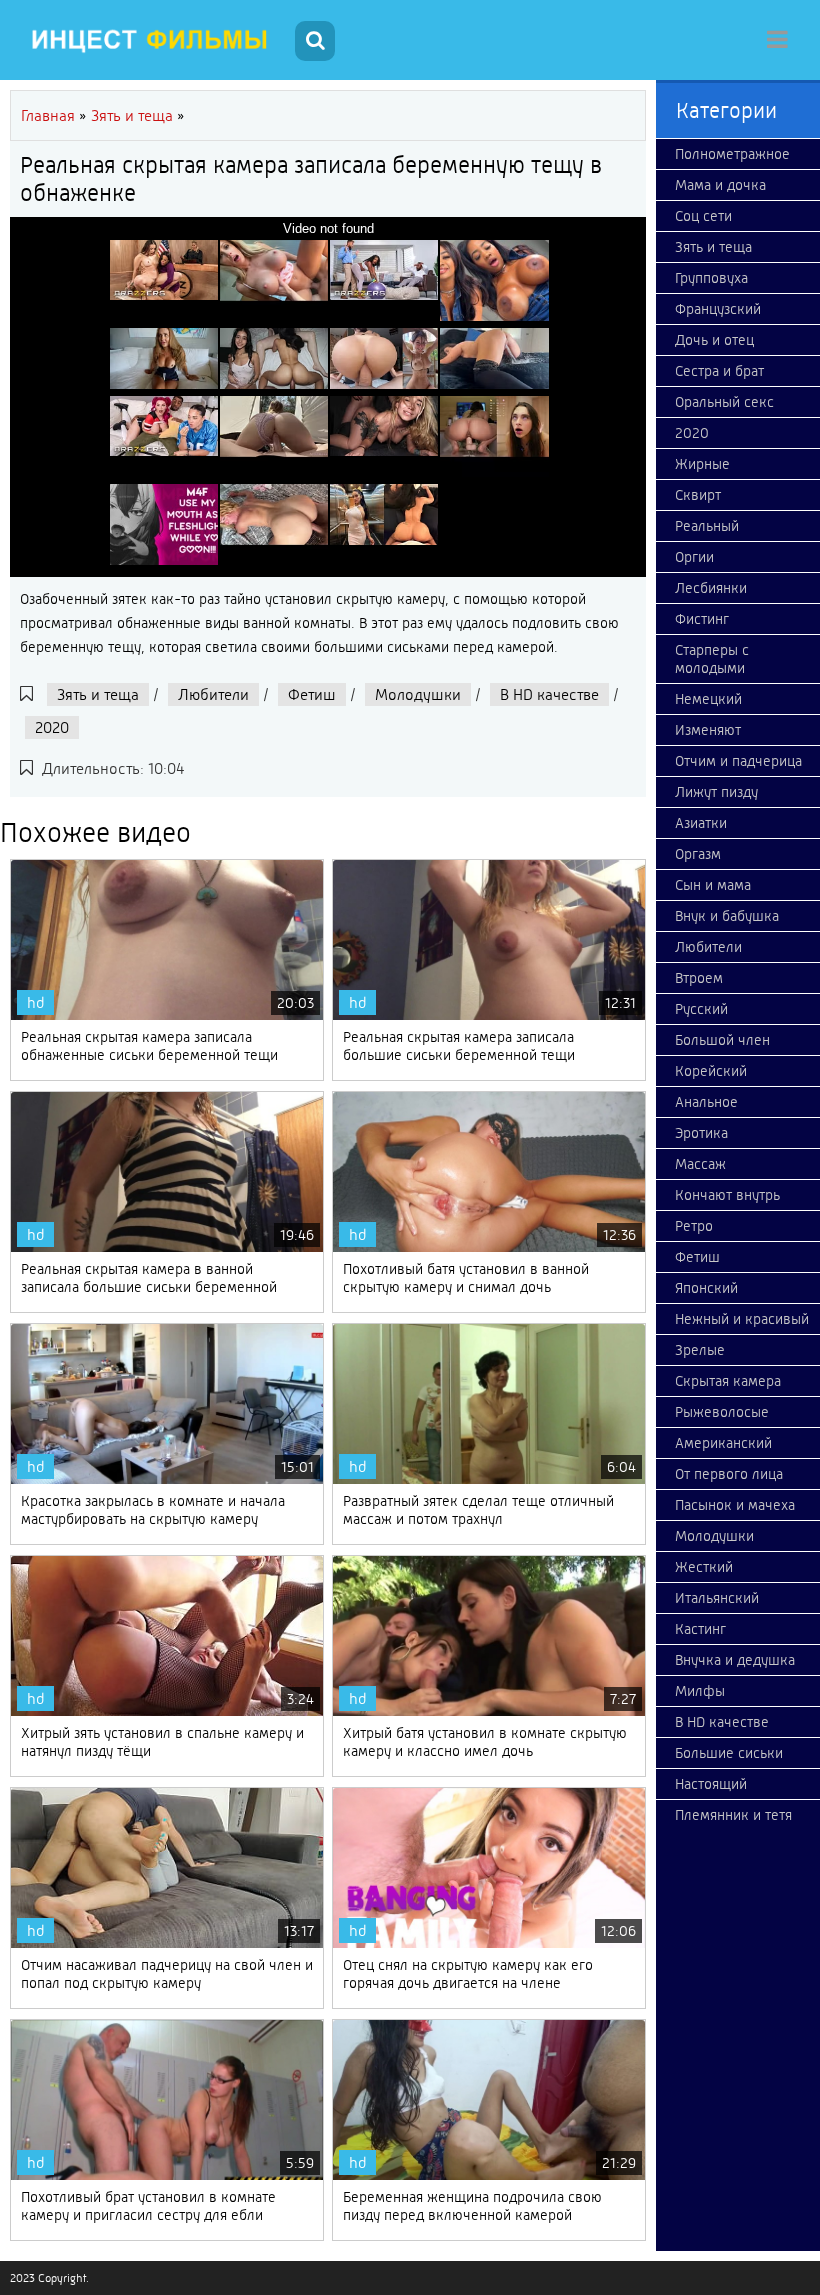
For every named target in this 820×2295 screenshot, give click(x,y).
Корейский (711, 1071)
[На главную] (150, 40)
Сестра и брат (719, 371)
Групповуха (711, 278)
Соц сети (703, 216)
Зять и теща (98, 694)
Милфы (700, 1691)
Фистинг (702, 619)
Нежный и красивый (742, 1319)
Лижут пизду (716, 792)
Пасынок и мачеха (735, 1505)
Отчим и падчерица (738, 761)
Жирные (702, 464)
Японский (706, 1288)
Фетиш (312, 694)
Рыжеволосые (722, 1412)
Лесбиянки (711, 588)
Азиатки (701, 823)
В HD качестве (549, 694)
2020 (52, 727)
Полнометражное (732, 154)
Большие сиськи (729, 1753)
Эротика (701, 1133)
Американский (723, 1443)
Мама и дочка (720, 185)
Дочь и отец (714, 340)
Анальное (706, 1102)
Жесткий (704, 1567)
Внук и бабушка (727, 916)
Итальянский (717, 1598)
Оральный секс (724, 402)
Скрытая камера (728, 1381)
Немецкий (708, 699)
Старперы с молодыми (712, 659)
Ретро (694, 1226)
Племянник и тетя (733, 1815)
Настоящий (711, 1784)
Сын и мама (713, 885)
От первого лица (729, 1474)
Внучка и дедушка (735, 1660)
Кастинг (700, 1629)
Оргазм (698, 854)
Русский (701, 1009)
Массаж (700, 1164)
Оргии (694, 557)
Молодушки (418, 694)
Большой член (722, 1040)
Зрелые (700, 1350)
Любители (213, 694)
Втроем (699, 978)
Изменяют (708, 730)
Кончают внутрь (727, 1195)
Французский (718, 309)
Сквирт (698, 495)
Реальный (707, 526)
